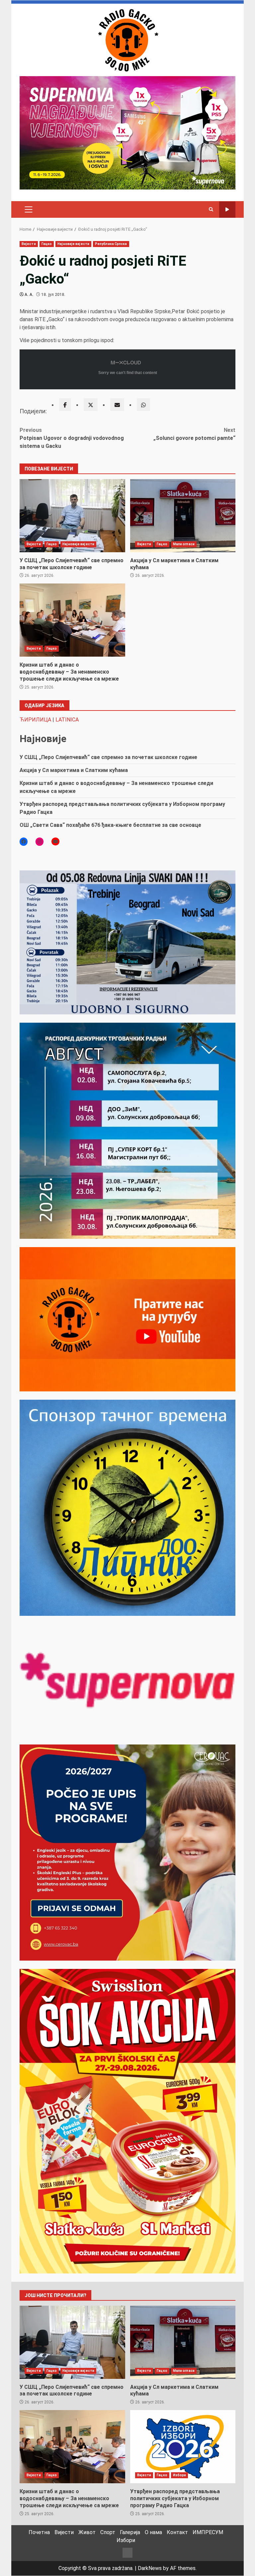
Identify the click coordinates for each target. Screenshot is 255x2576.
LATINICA (67, 720)
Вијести (29, 244)
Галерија (130, 2532)
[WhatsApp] (143, 405)
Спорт (108, 2532)
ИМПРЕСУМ (208, 2532)
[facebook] (65, 405)
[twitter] (91, 405)
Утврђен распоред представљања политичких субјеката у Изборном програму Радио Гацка (183, 2447)
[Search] (211, 209)
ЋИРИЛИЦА (35, 720)
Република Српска (111, 244)
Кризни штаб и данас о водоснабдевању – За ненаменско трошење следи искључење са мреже (72, 620)
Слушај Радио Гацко (227, 210)
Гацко (47, 244)
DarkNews (150, 2568)
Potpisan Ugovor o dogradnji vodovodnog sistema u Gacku (72, 438)
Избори (180, 2475)
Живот (87, 2532)
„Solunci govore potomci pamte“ (194, 434)
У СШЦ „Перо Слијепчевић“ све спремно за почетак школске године (72, 516)
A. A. (29, 295)
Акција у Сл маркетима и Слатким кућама (183, 516)
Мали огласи (184, 544)
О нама (153, 2532)
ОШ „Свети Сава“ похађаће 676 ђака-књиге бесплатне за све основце (110, 825)
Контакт (177, 2532)
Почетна (39, 2532)
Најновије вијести (73, 244)
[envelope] (117, 405)
